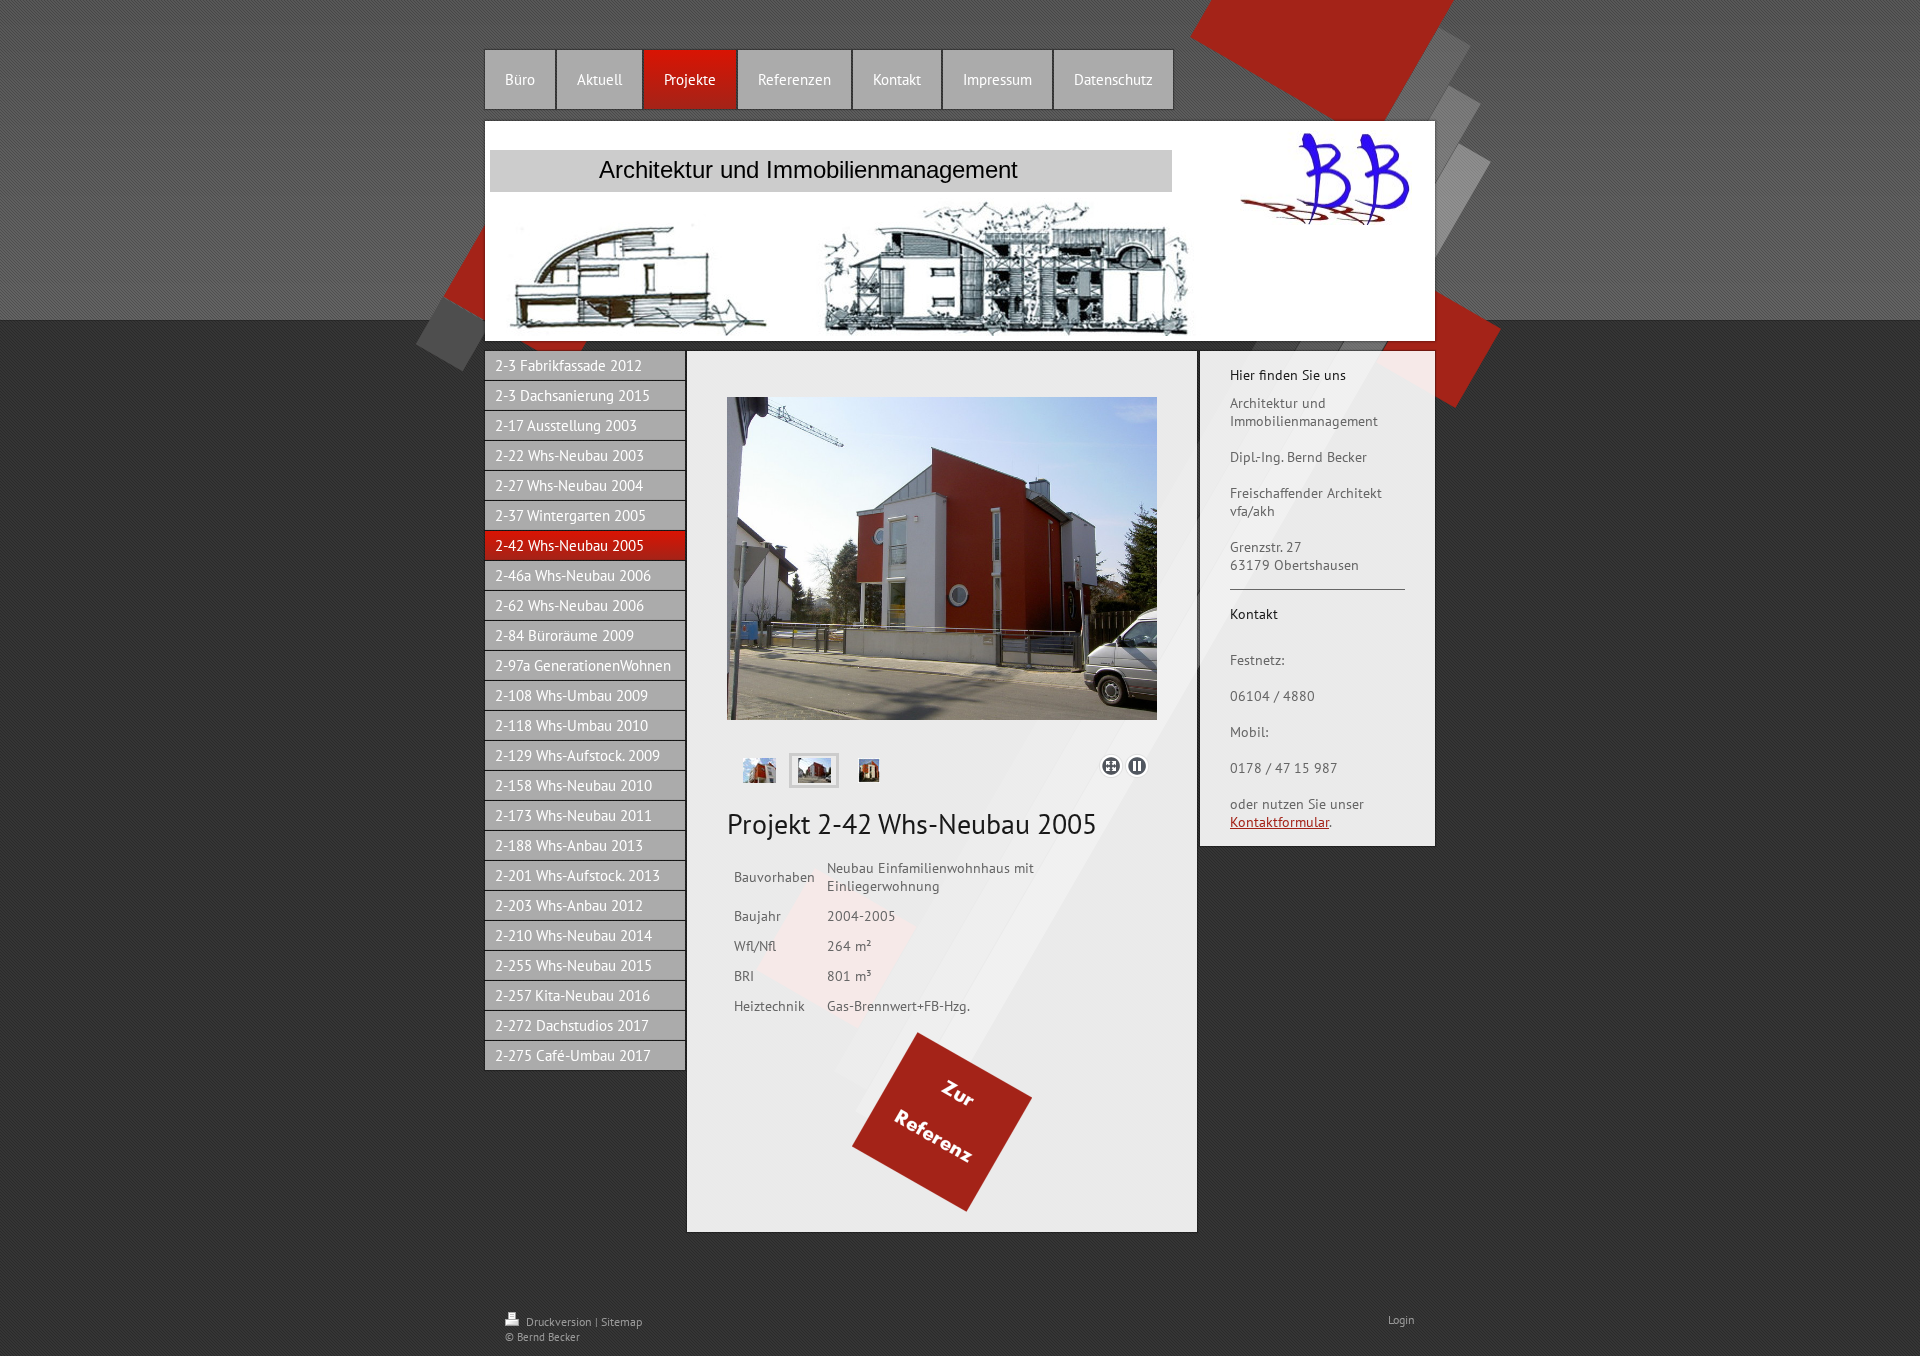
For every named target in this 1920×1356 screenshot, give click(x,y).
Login (1401, 1319)
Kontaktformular (1279, 822)
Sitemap (621, 1321)
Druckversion (559, 1321)
